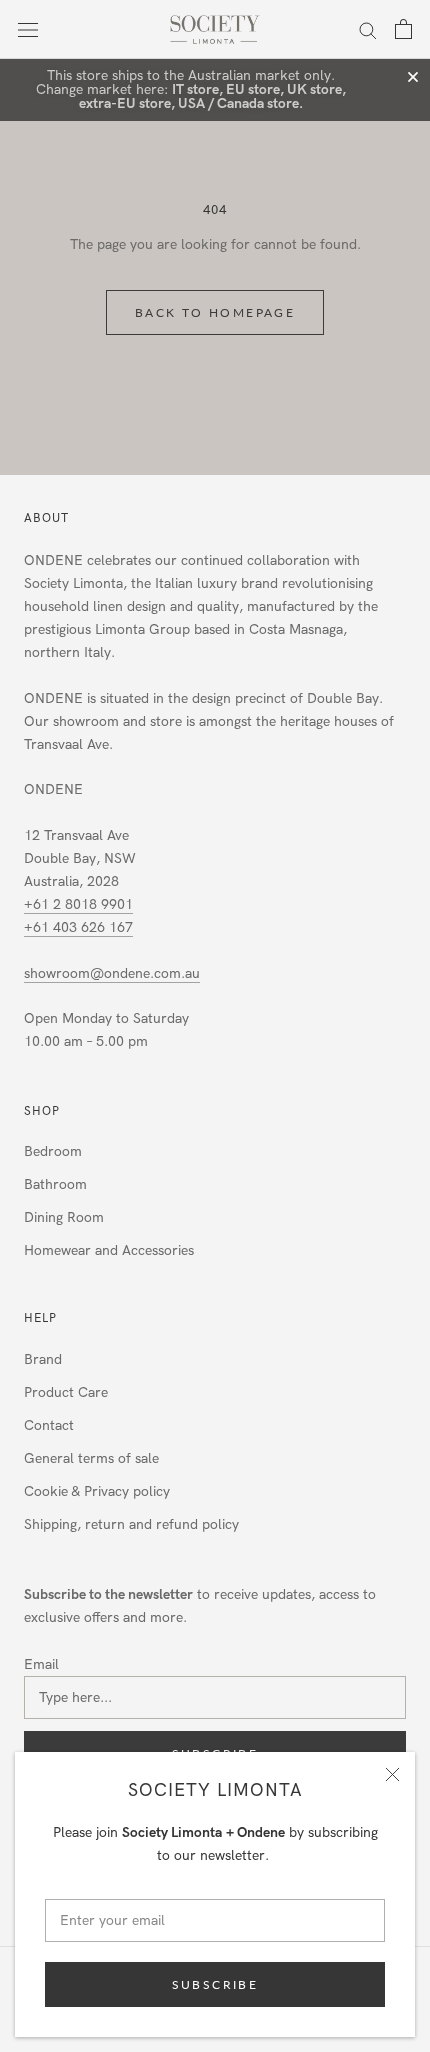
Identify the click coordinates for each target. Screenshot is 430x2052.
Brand (43, 1359)
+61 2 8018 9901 (78, 904)
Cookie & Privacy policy (97, 1491)
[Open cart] (403, 29)
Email (41, 1664)
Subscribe (215, 1984)
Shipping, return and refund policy (131, 1524)
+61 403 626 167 (78, 927)
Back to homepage (215, 312)
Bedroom (53, 1151)
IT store (195, 89)
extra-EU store (125, 103)
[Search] (368, 29)
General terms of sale (91, 1458)
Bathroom (55, 1184)
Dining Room (64, 1217)
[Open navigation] (28, 29)
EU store (253, 89)
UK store (314, 89)
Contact (49, 1425)
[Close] (392, 1774)
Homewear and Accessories (109, 1250)
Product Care (66, 1392)
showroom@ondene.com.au (112, 973)
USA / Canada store (238, 103)
